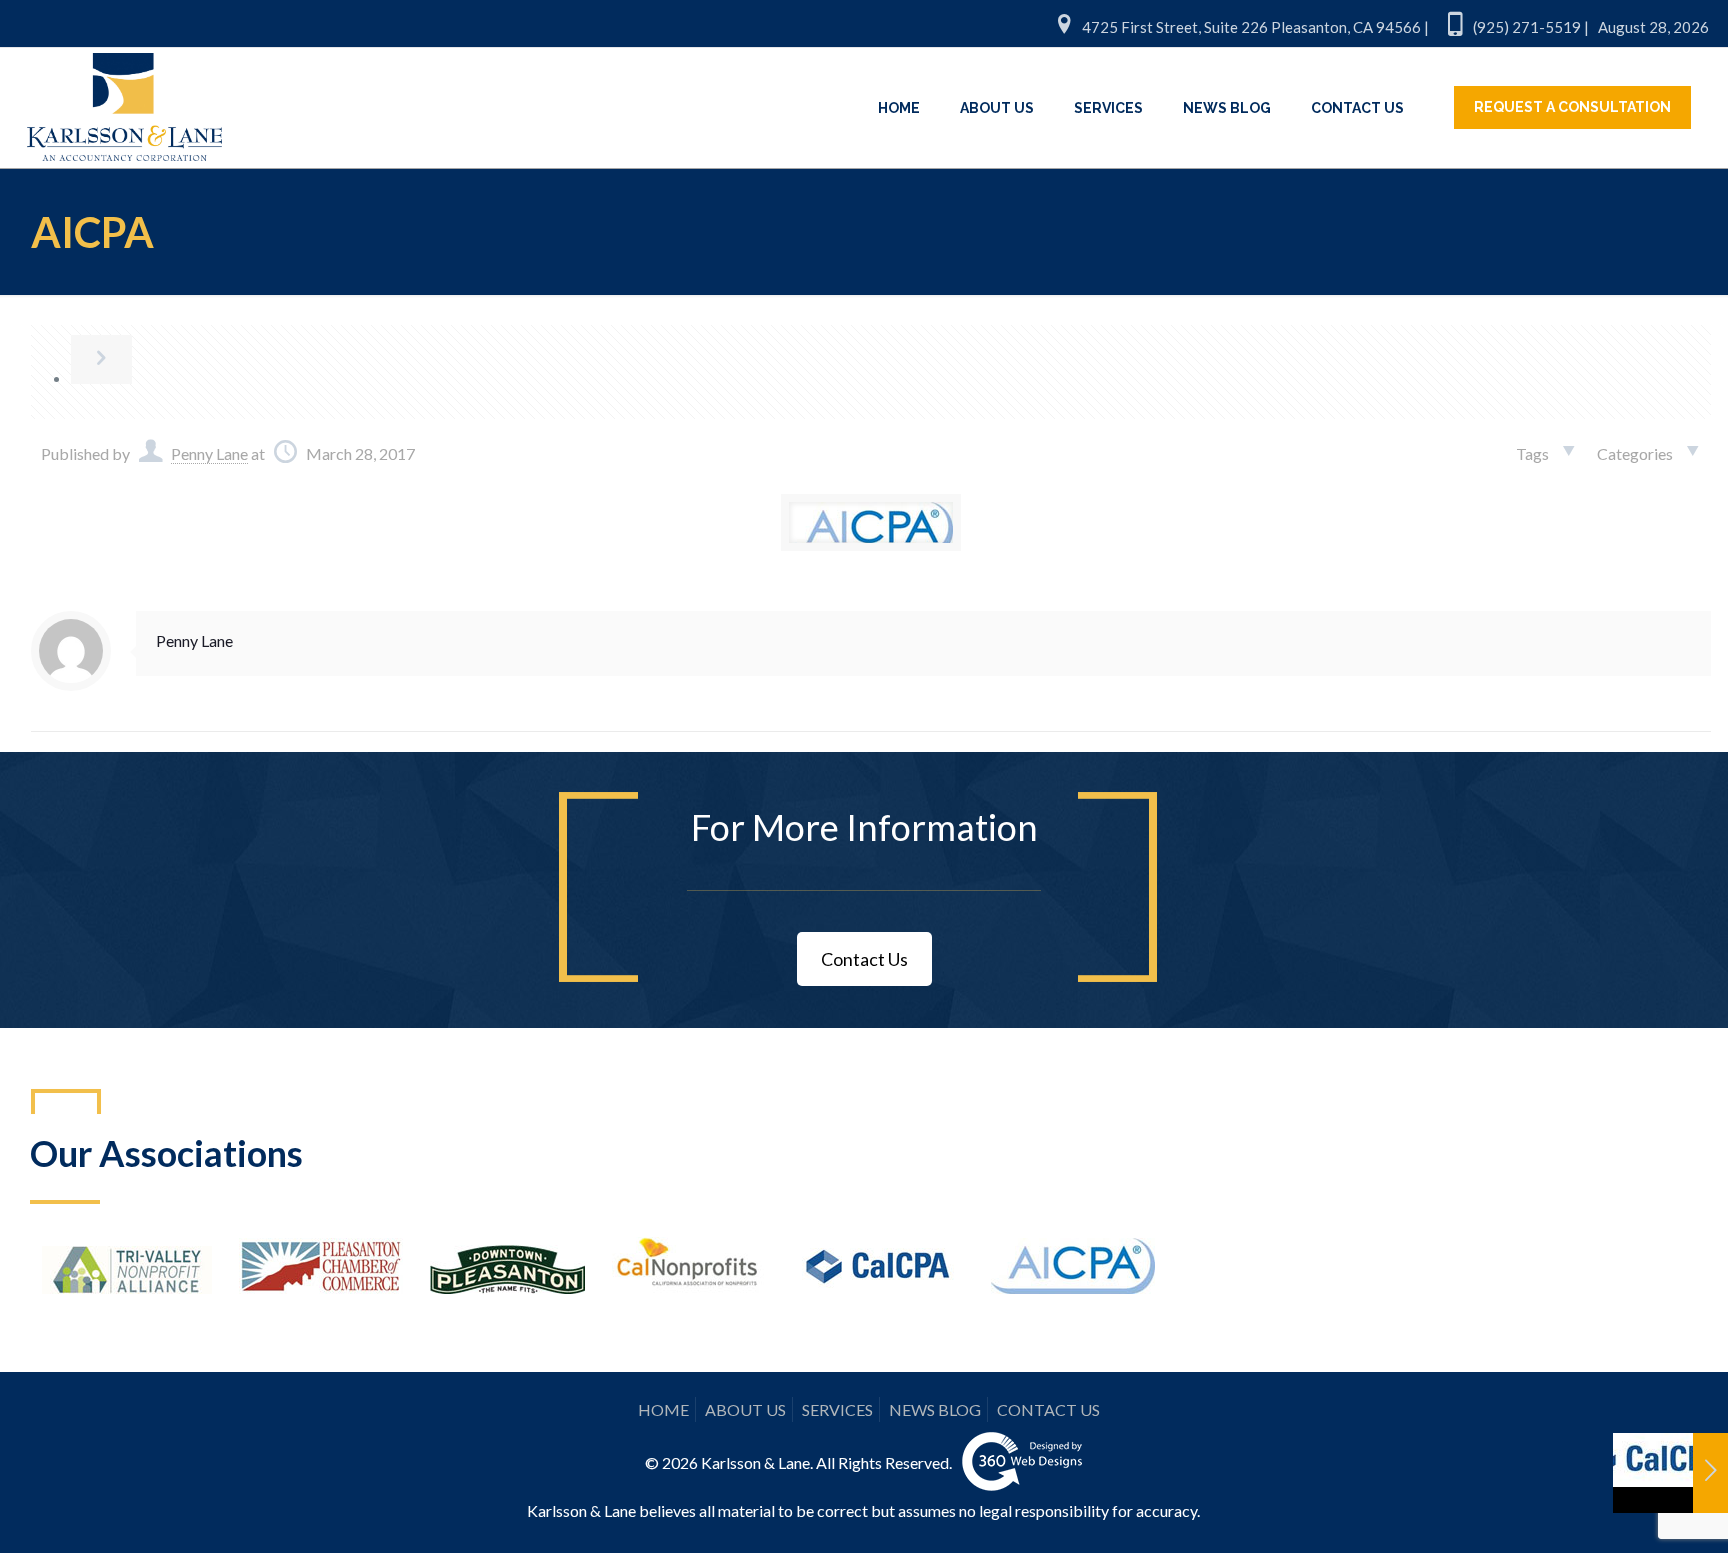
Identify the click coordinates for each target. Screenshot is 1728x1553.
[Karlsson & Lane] (124, 98)
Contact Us (864, 959)
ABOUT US (745, 1409)
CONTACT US (1048, 1409)
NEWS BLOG (935, 1409)
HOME (663, 1409)
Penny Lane (209, 453)
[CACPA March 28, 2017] (1670, 1473)
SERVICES (837, 1409)
